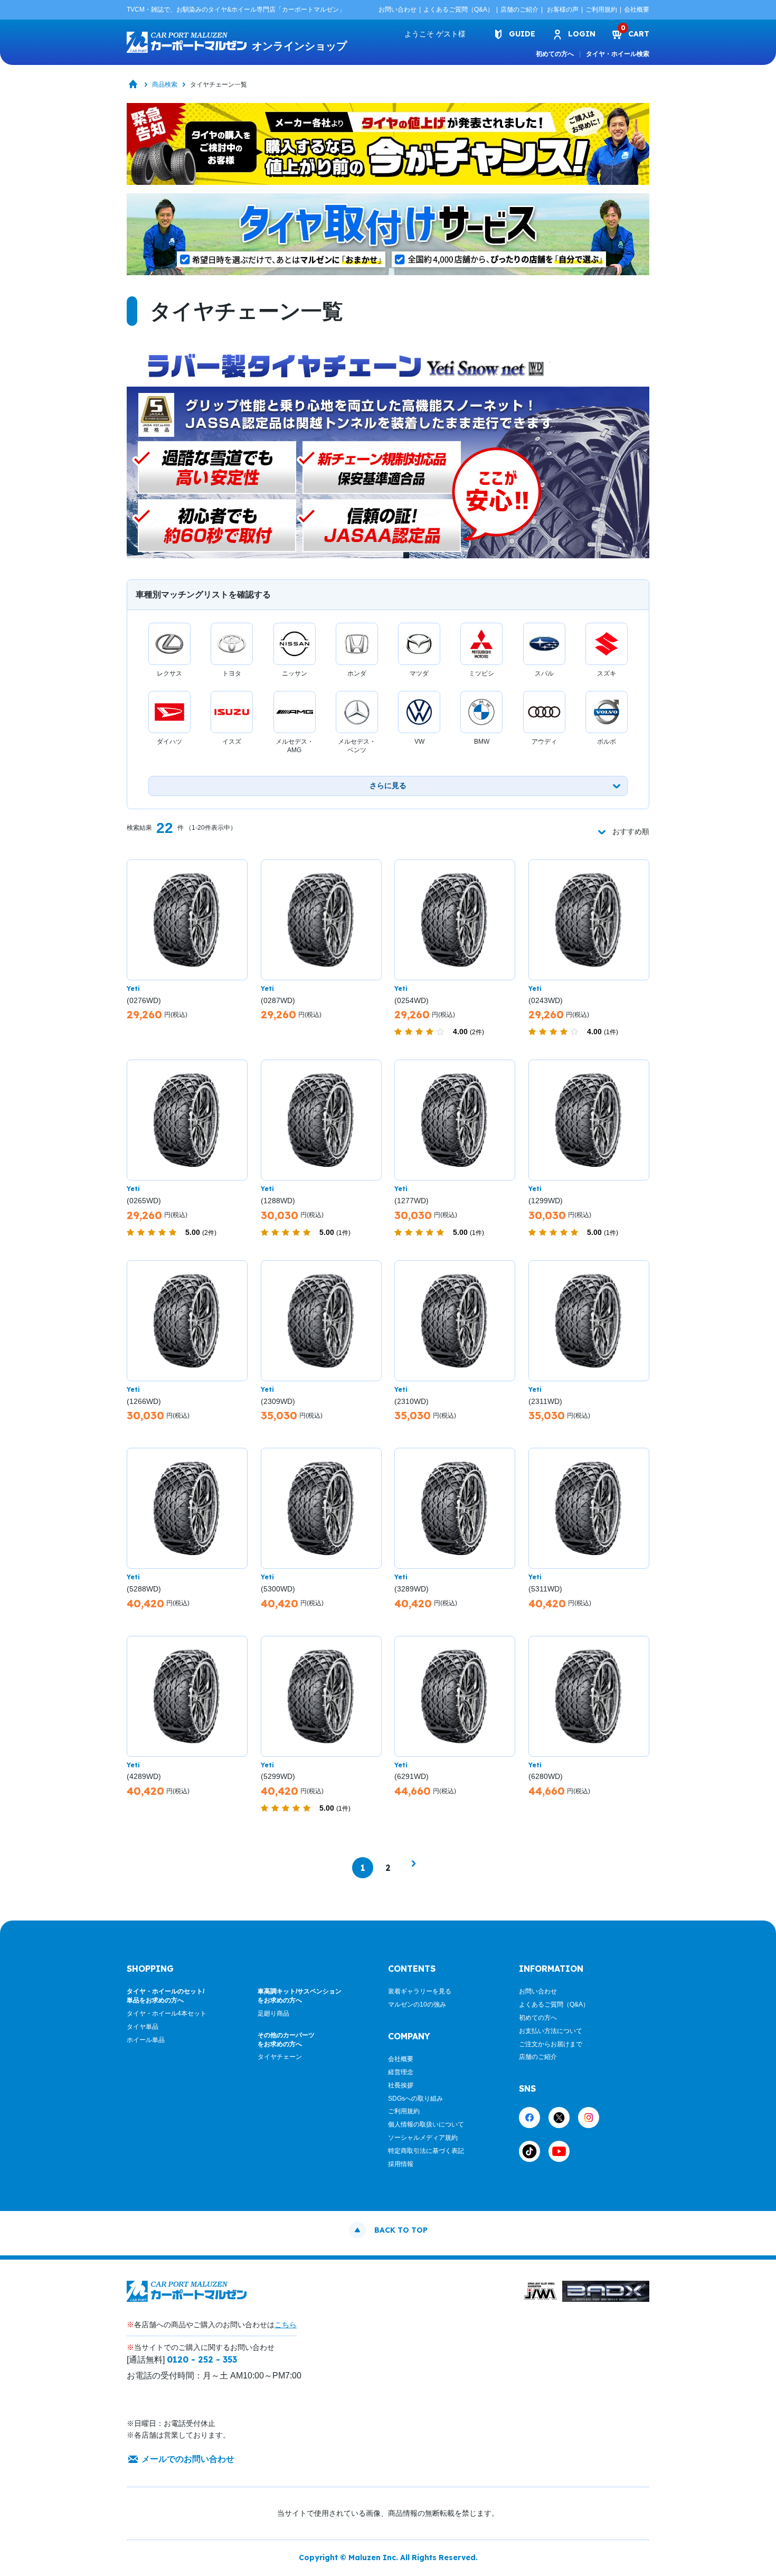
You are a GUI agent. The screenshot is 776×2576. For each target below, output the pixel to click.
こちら (286, 2325)
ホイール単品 (146, 2040)
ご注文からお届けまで (551, 2044)
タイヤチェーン (280, 2057)
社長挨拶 (401, 2085)
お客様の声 (563, 10)
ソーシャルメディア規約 (423, 2138)
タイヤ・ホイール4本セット (167, 2013)
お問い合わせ (398, 10)
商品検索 (165, 85)
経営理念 (401, 2072)
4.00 (469, 1032)
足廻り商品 (273, 2013)
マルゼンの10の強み (417, 2004)
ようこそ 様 (435, 34)
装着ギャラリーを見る (420, 1991)
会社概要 (637, 10)
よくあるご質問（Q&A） (458, 10)
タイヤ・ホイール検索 (618, 54)
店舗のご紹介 (519, 10)
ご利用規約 (601, 10)
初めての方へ (555, 54)
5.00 (201, 1232)
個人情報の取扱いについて (426, 2124)
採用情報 (401, 2164)
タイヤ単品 (143, 2027)
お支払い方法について (551, 2031)
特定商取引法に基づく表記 (426, 2151)
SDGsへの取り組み (415, 2099)
